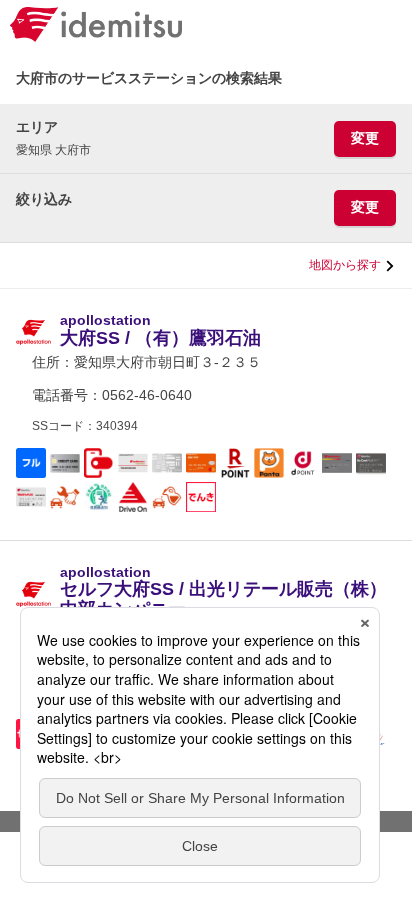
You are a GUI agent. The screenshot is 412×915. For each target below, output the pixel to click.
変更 (365, 138)
